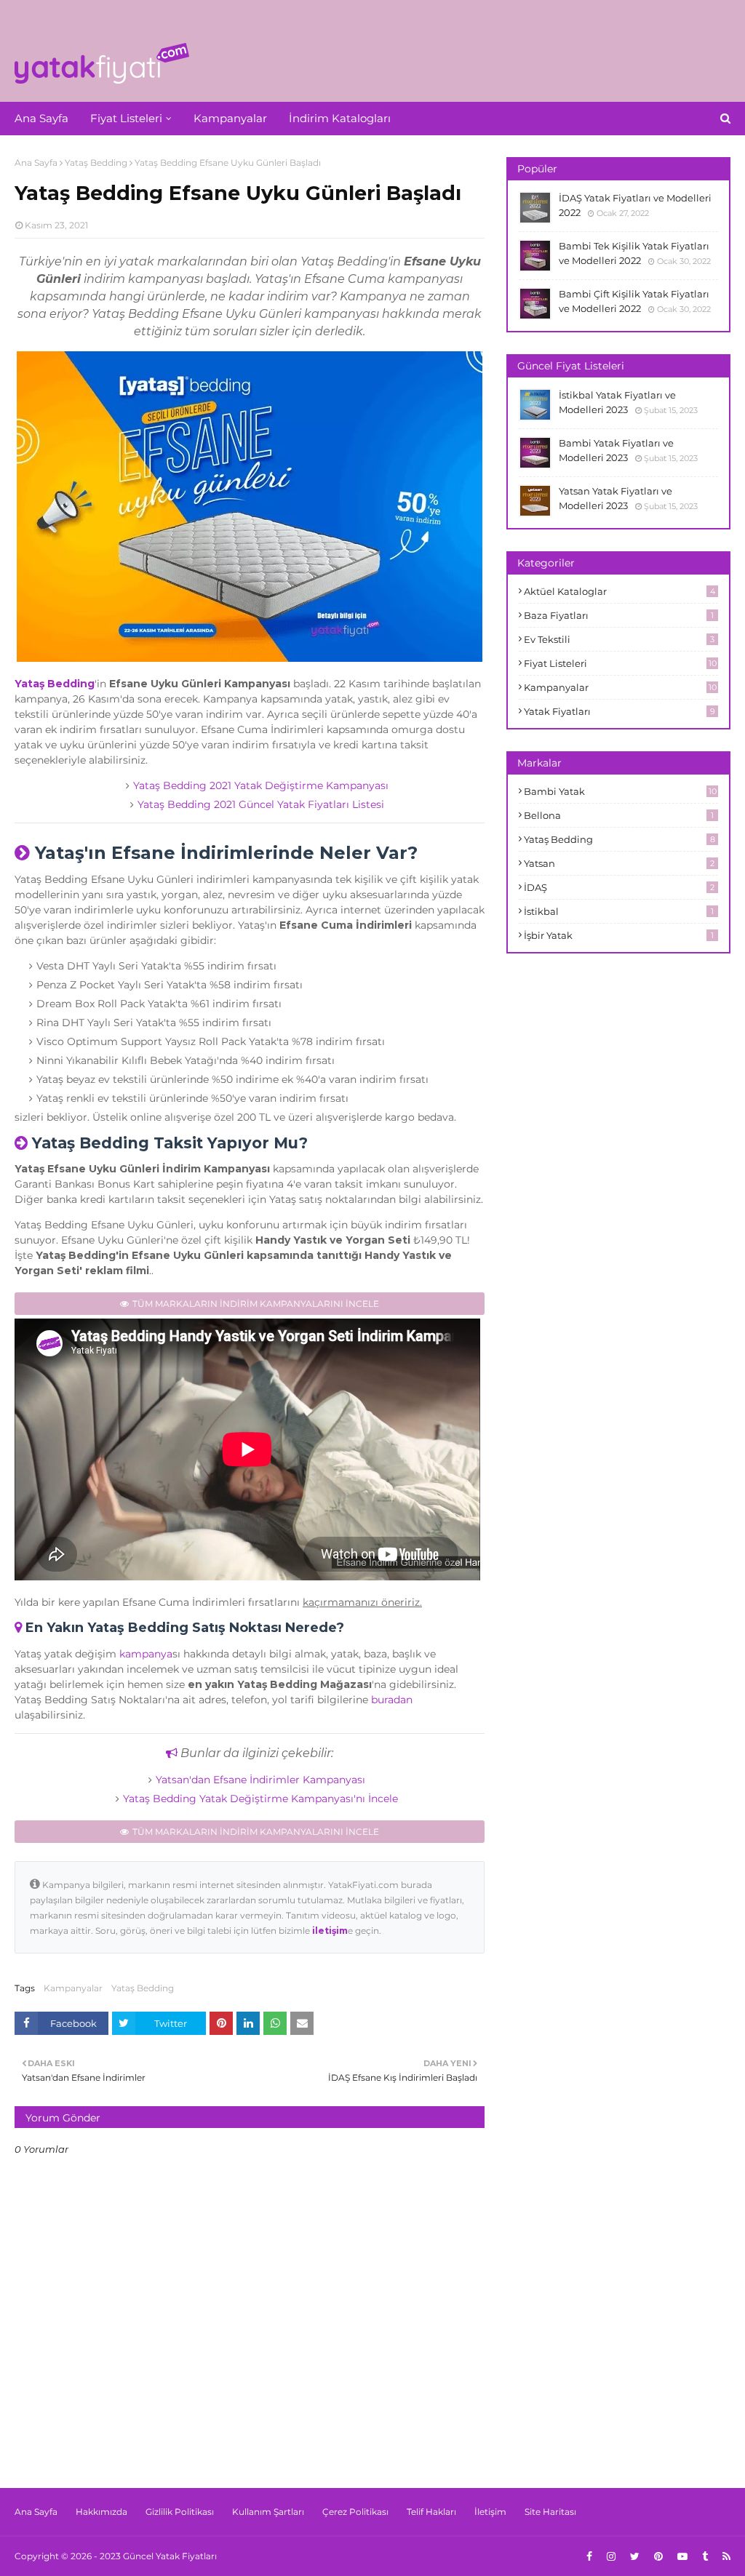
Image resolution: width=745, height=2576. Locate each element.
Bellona (619, 815)
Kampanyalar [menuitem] (230, 118)
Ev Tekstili (619, 639)
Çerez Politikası (355, 2512)
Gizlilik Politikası (180, 2512)
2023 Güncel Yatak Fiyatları (158, 2556)
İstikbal (619, 911)
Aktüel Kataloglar (619, 591)
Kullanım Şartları (268, 2512)
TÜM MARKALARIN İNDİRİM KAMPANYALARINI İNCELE (256, 1304)
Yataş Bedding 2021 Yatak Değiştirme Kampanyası (261, 785)
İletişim (490, 2512)
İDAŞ (619, 887)
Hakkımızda (101, 2512)
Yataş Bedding (96, 163)
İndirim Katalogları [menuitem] (340, 118)
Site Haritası (550, 2512)
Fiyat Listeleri (620, 663)
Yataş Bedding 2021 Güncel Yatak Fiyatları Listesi (261, 804)
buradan (392, 1700)
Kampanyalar (73, 1988)
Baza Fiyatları (619, 615)
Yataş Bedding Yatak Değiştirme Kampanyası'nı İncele (260, 1799)
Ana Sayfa (36, 163)
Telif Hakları (431, 2512)
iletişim (330, 1931)
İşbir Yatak (619, 935)
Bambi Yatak (620, 791)
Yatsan (619, 863)
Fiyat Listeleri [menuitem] (126, 118)
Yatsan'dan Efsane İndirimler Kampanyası (260, 1780)
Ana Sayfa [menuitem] (41, 118)
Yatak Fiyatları (619, 711)
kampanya (146, 1654)
